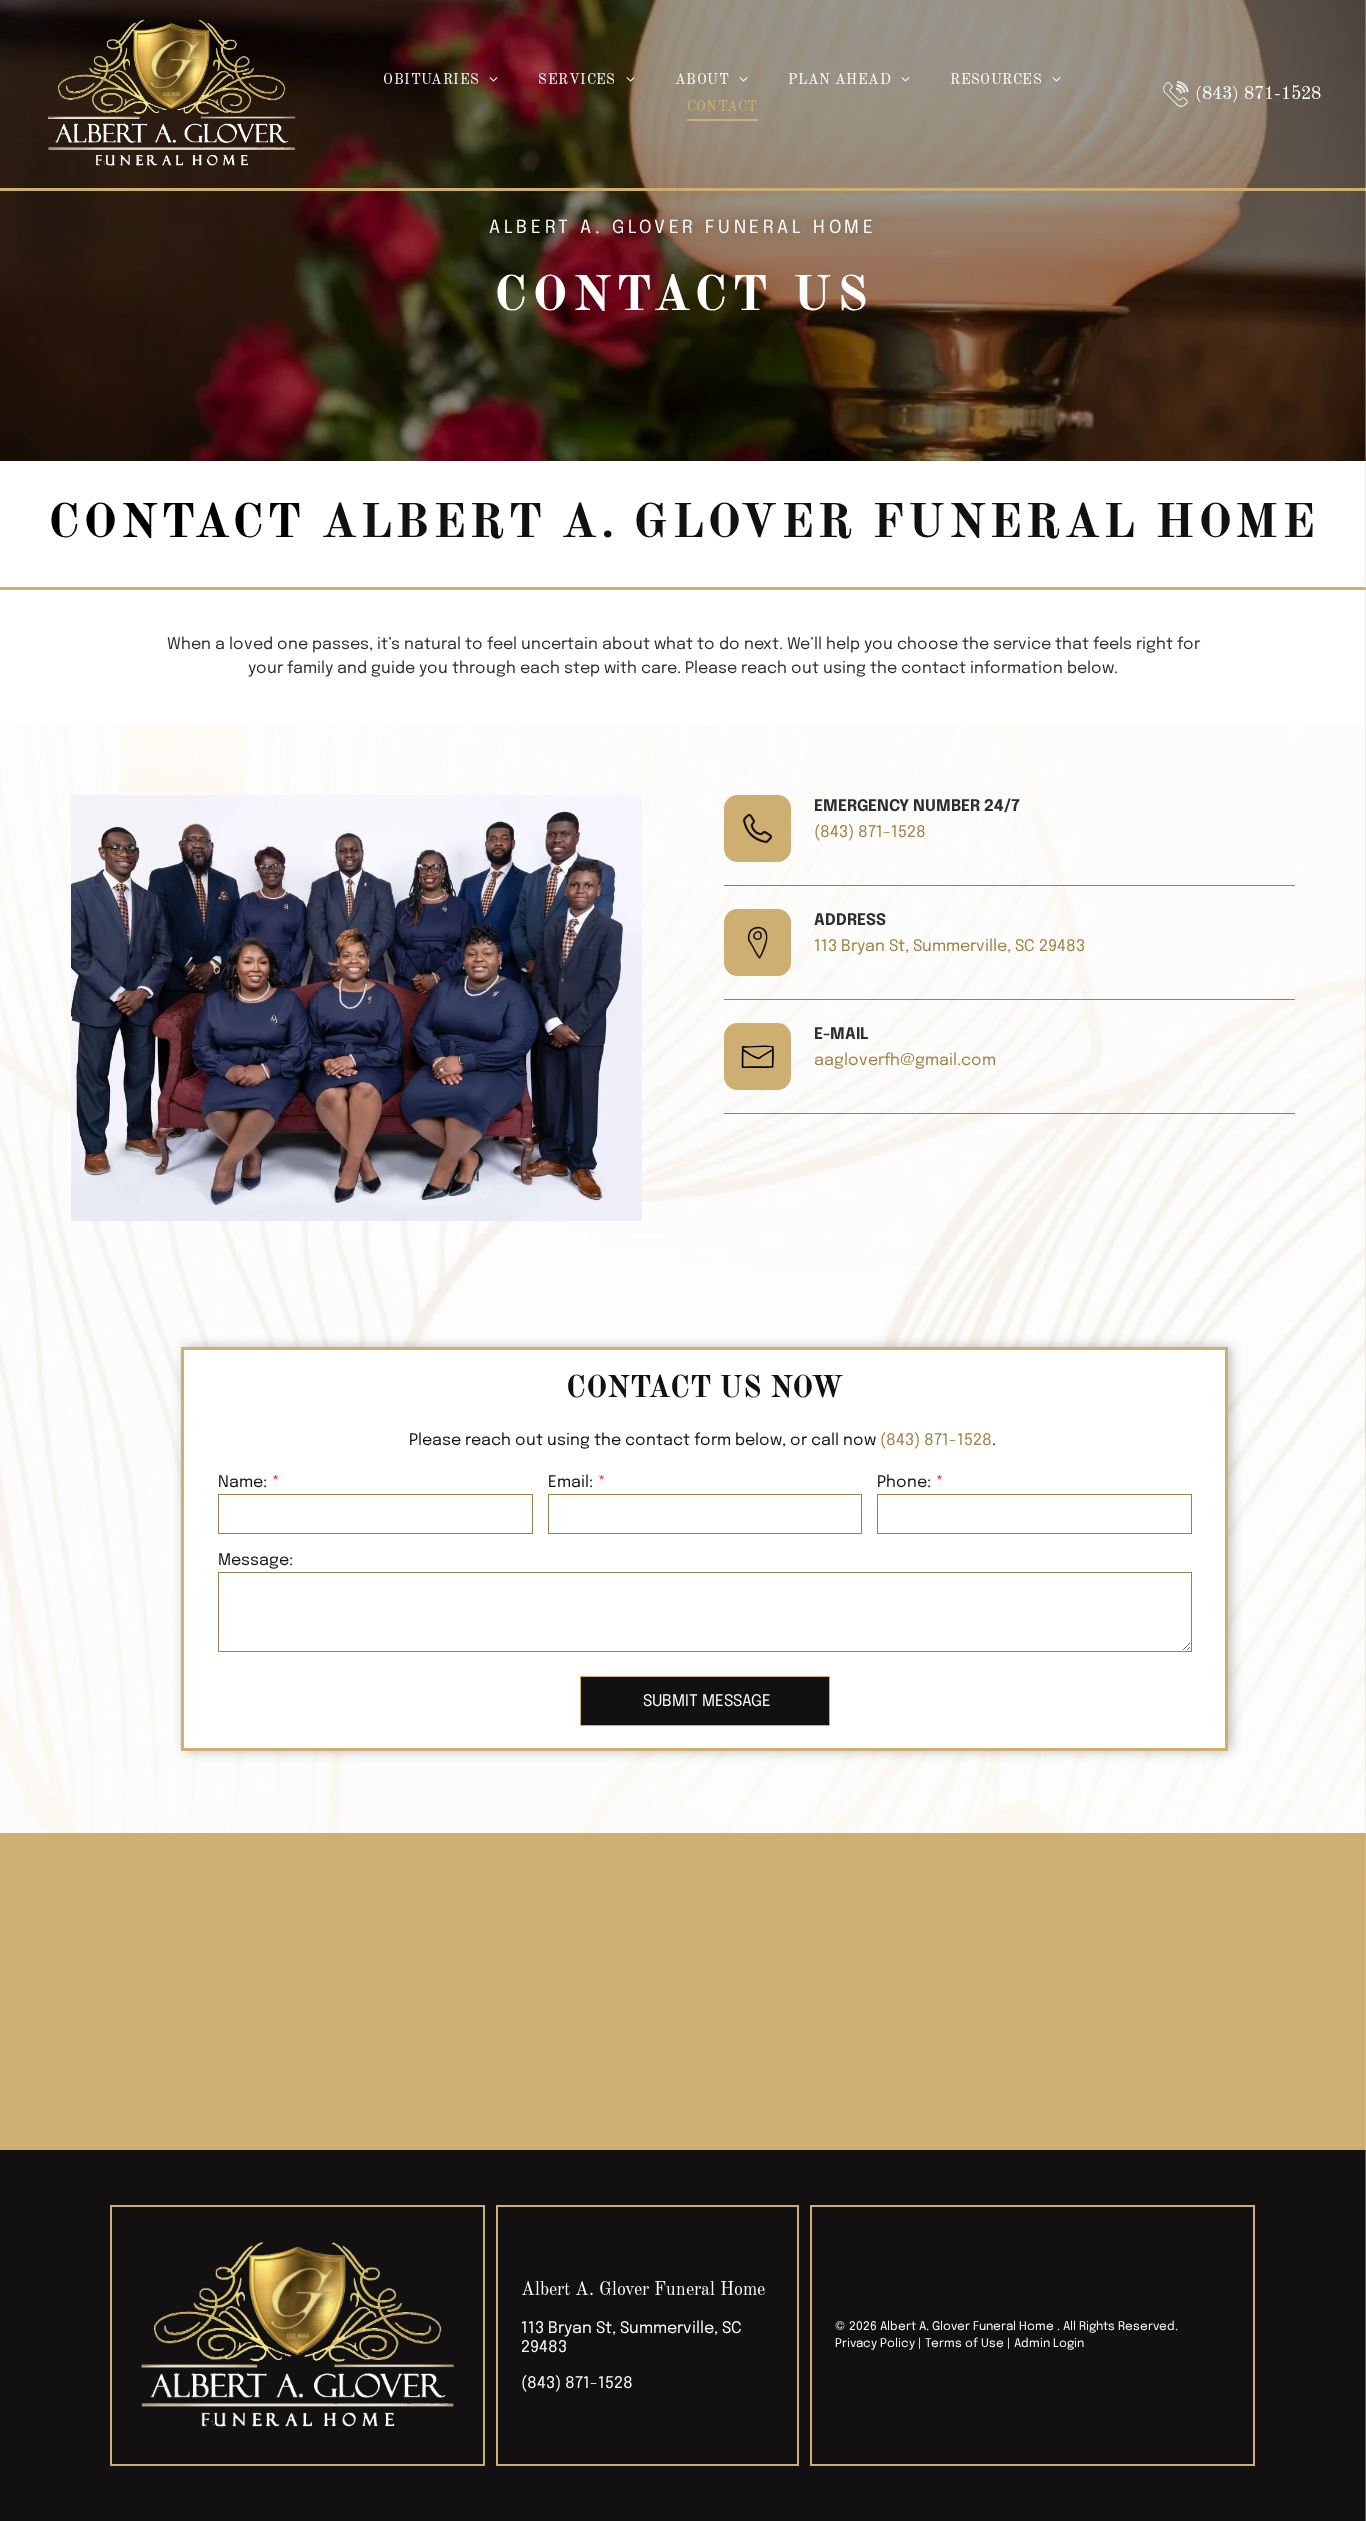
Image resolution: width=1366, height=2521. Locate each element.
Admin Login (1049, 2344)
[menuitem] (440, 80)
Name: (242, 1482)
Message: (255, 1560)
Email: (570, 1482)
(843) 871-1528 (870, 832)
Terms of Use (964, 2344)
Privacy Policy (875, 2344)
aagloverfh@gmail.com (905, 1060)
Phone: (904, 1482)
